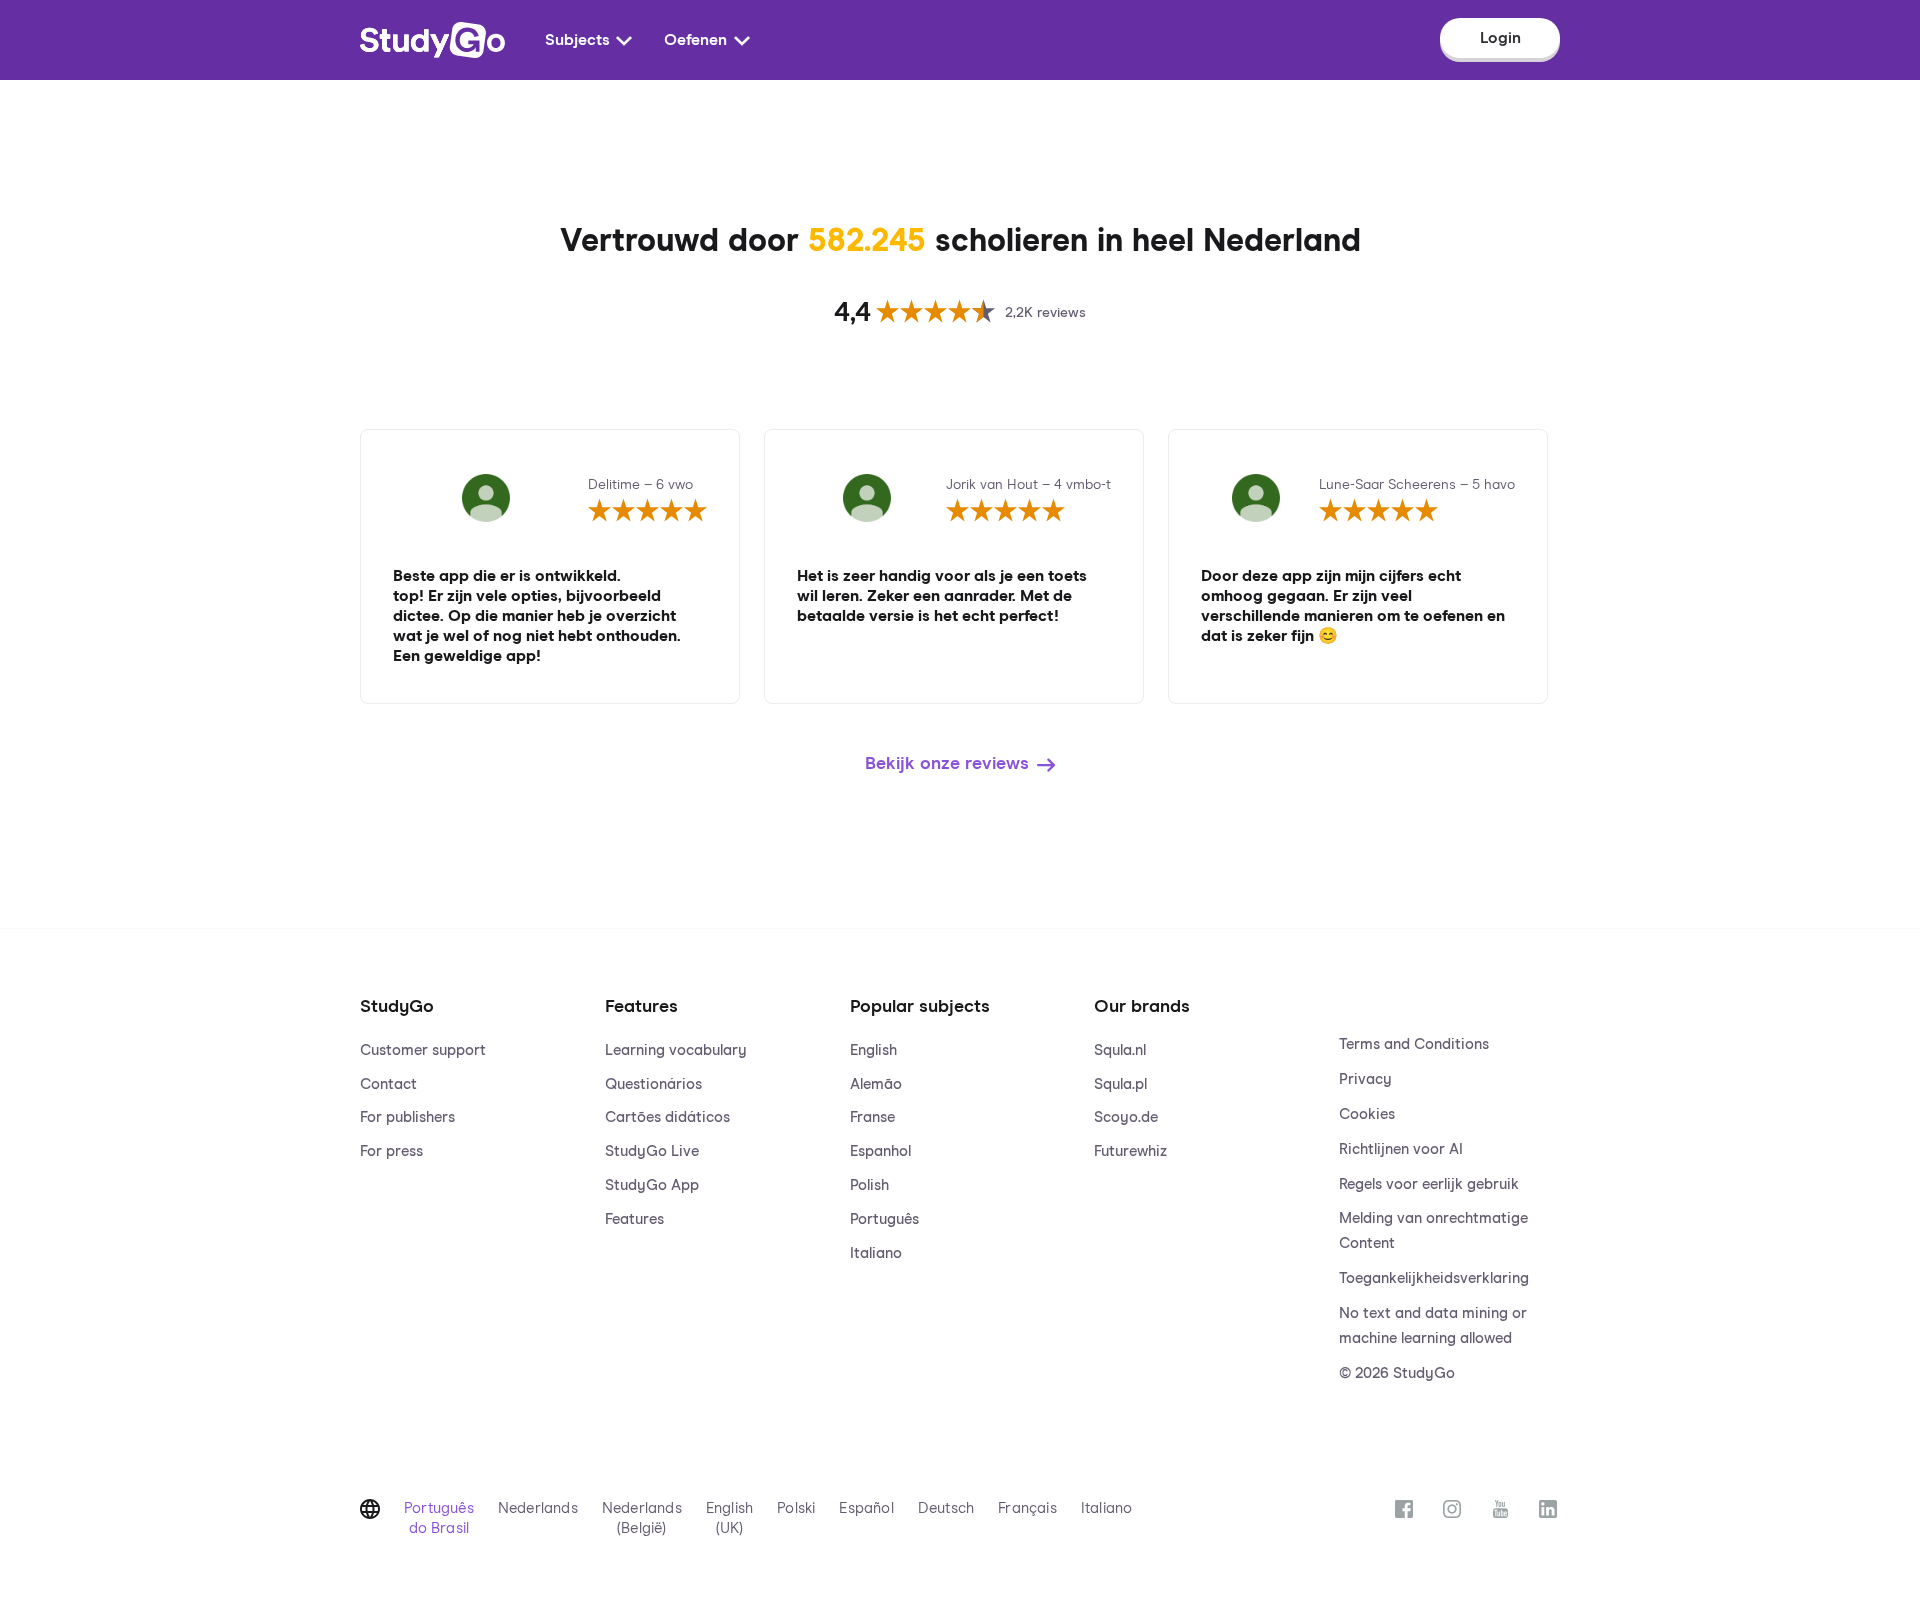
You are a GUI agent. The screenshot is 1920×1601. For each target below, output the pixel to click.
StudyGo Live (652, 1151)
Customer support (423, 1050)
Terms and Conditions (1414, 1044)
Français (1027, 1508)
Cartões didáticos (667, 1117)
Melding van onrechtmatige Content (1433, 1231)
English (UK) (729, 1518)
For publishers (407, 1117)
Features (634, 1219)
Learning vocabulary (676, 1050)
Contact (388, 1084)
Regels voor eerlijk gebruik (1429, 1184)
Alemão (876, 1084)
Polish (869, 1185)
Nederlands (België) (642, 1518)
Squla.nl (1120, 1050)
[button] (470, 1170)
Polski (796, 1508)
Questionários (653, 1084)
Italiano (876, 1253)
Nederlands (538, 1508)
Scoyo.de (1126, 1117)
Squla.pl (1120, 1084)
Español (866, 1508)
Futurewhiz (1130, 1151)
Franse (872, 1117)
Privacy (1365, 1079)
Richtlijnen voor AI (1401, 1149)
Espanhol (880, 1151)
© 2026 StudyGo (1397, 1373)
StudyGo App (652, 1185)
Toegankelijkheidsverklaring (1434, 1278)
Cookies (1367, 1114)
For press (391, 1151)
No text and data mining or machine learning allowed (1433, 1326)
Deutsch (946, 1508)
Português (884, 1219)
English (873, 1050)
